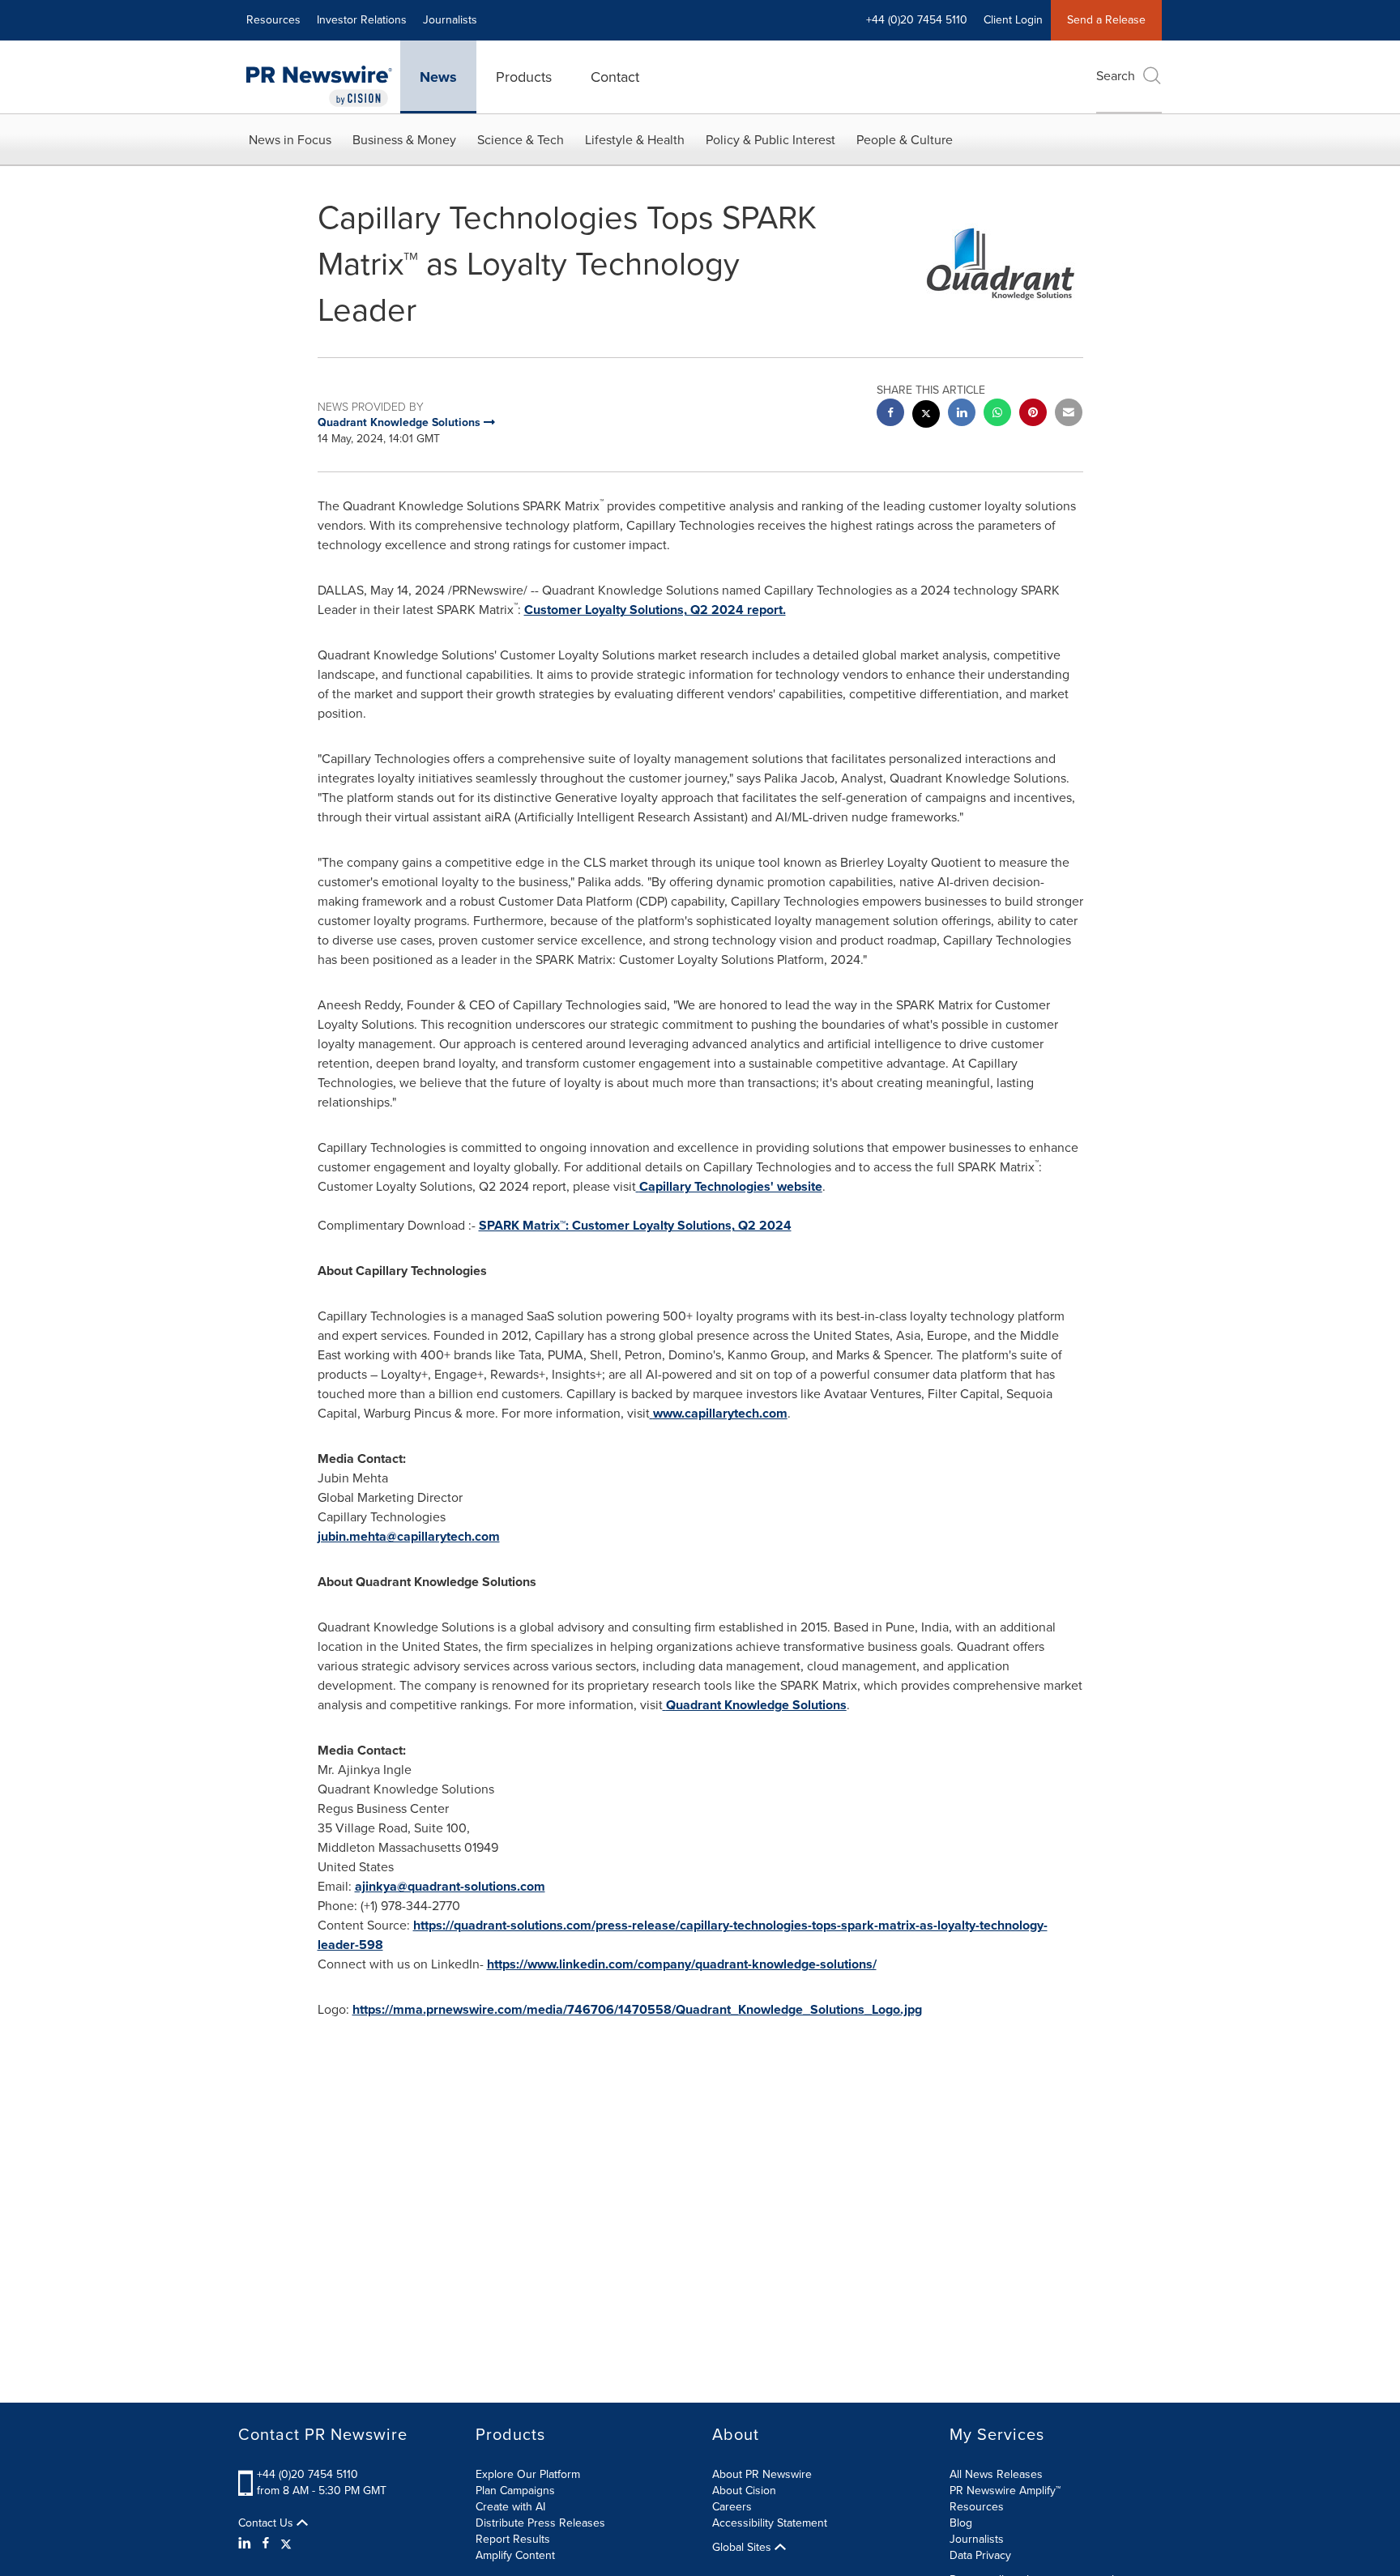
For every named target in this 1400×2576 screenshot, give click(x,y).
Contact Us (267, 2523)
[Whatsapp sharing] (997, 414)
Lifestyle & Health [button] (635, 140)
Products (524, 77)
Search (1116, 76)
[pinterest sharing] (1033, 414)
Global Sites (743, 2548)
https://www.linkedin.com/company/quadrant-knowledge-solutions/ (682, 1964)
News (438, 77)
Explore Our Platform (528, 2474)
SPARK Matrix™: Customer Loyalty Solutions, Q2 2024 (635, 1225)
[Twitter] (286, 2544)
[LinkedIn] (247, 2544)
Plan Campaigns (515, 2491)
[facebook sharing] (890, 414)
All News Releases (996, 2474)
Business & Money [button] (404, 140)
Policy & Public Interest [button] (770, 140)
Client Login (1013, 20)
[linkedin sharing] (962, 414)
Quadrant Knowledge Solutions (756, 1705)
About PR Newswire (762, 2474)
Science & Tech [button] (521, 140)
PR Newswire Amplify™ (1005, 2491)
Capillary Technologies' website (731, 1186)
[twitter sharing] (926, 416)
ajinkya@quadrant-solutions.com (450, 1886)
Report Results (513, 2539)
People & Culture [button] (905, 140)
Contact (615, 77)
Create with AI (510, 2507)
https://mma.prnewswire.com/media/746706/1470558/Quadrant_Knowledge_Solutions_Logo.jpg (637, 2009)
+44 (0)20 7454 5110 (307, 2474)
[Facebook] (266, 2544)
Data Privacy (980, 2555)
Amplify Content (515, 2555)
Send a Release (1106, 20)
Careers (732, 2507)
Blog (961, 2523)
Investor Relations (362, 20)
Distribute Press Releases (540, 2523)
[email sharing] (1069, 414)
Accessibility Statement (770, 2523)
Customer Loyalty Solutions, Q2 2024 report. (655, 610)
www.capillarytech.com (720, 1413)
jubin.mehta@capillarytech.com (409, 1536)
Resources (273, 20)
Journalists (450, 20)
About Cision (744, 2491)
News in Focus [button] (290, 140)
